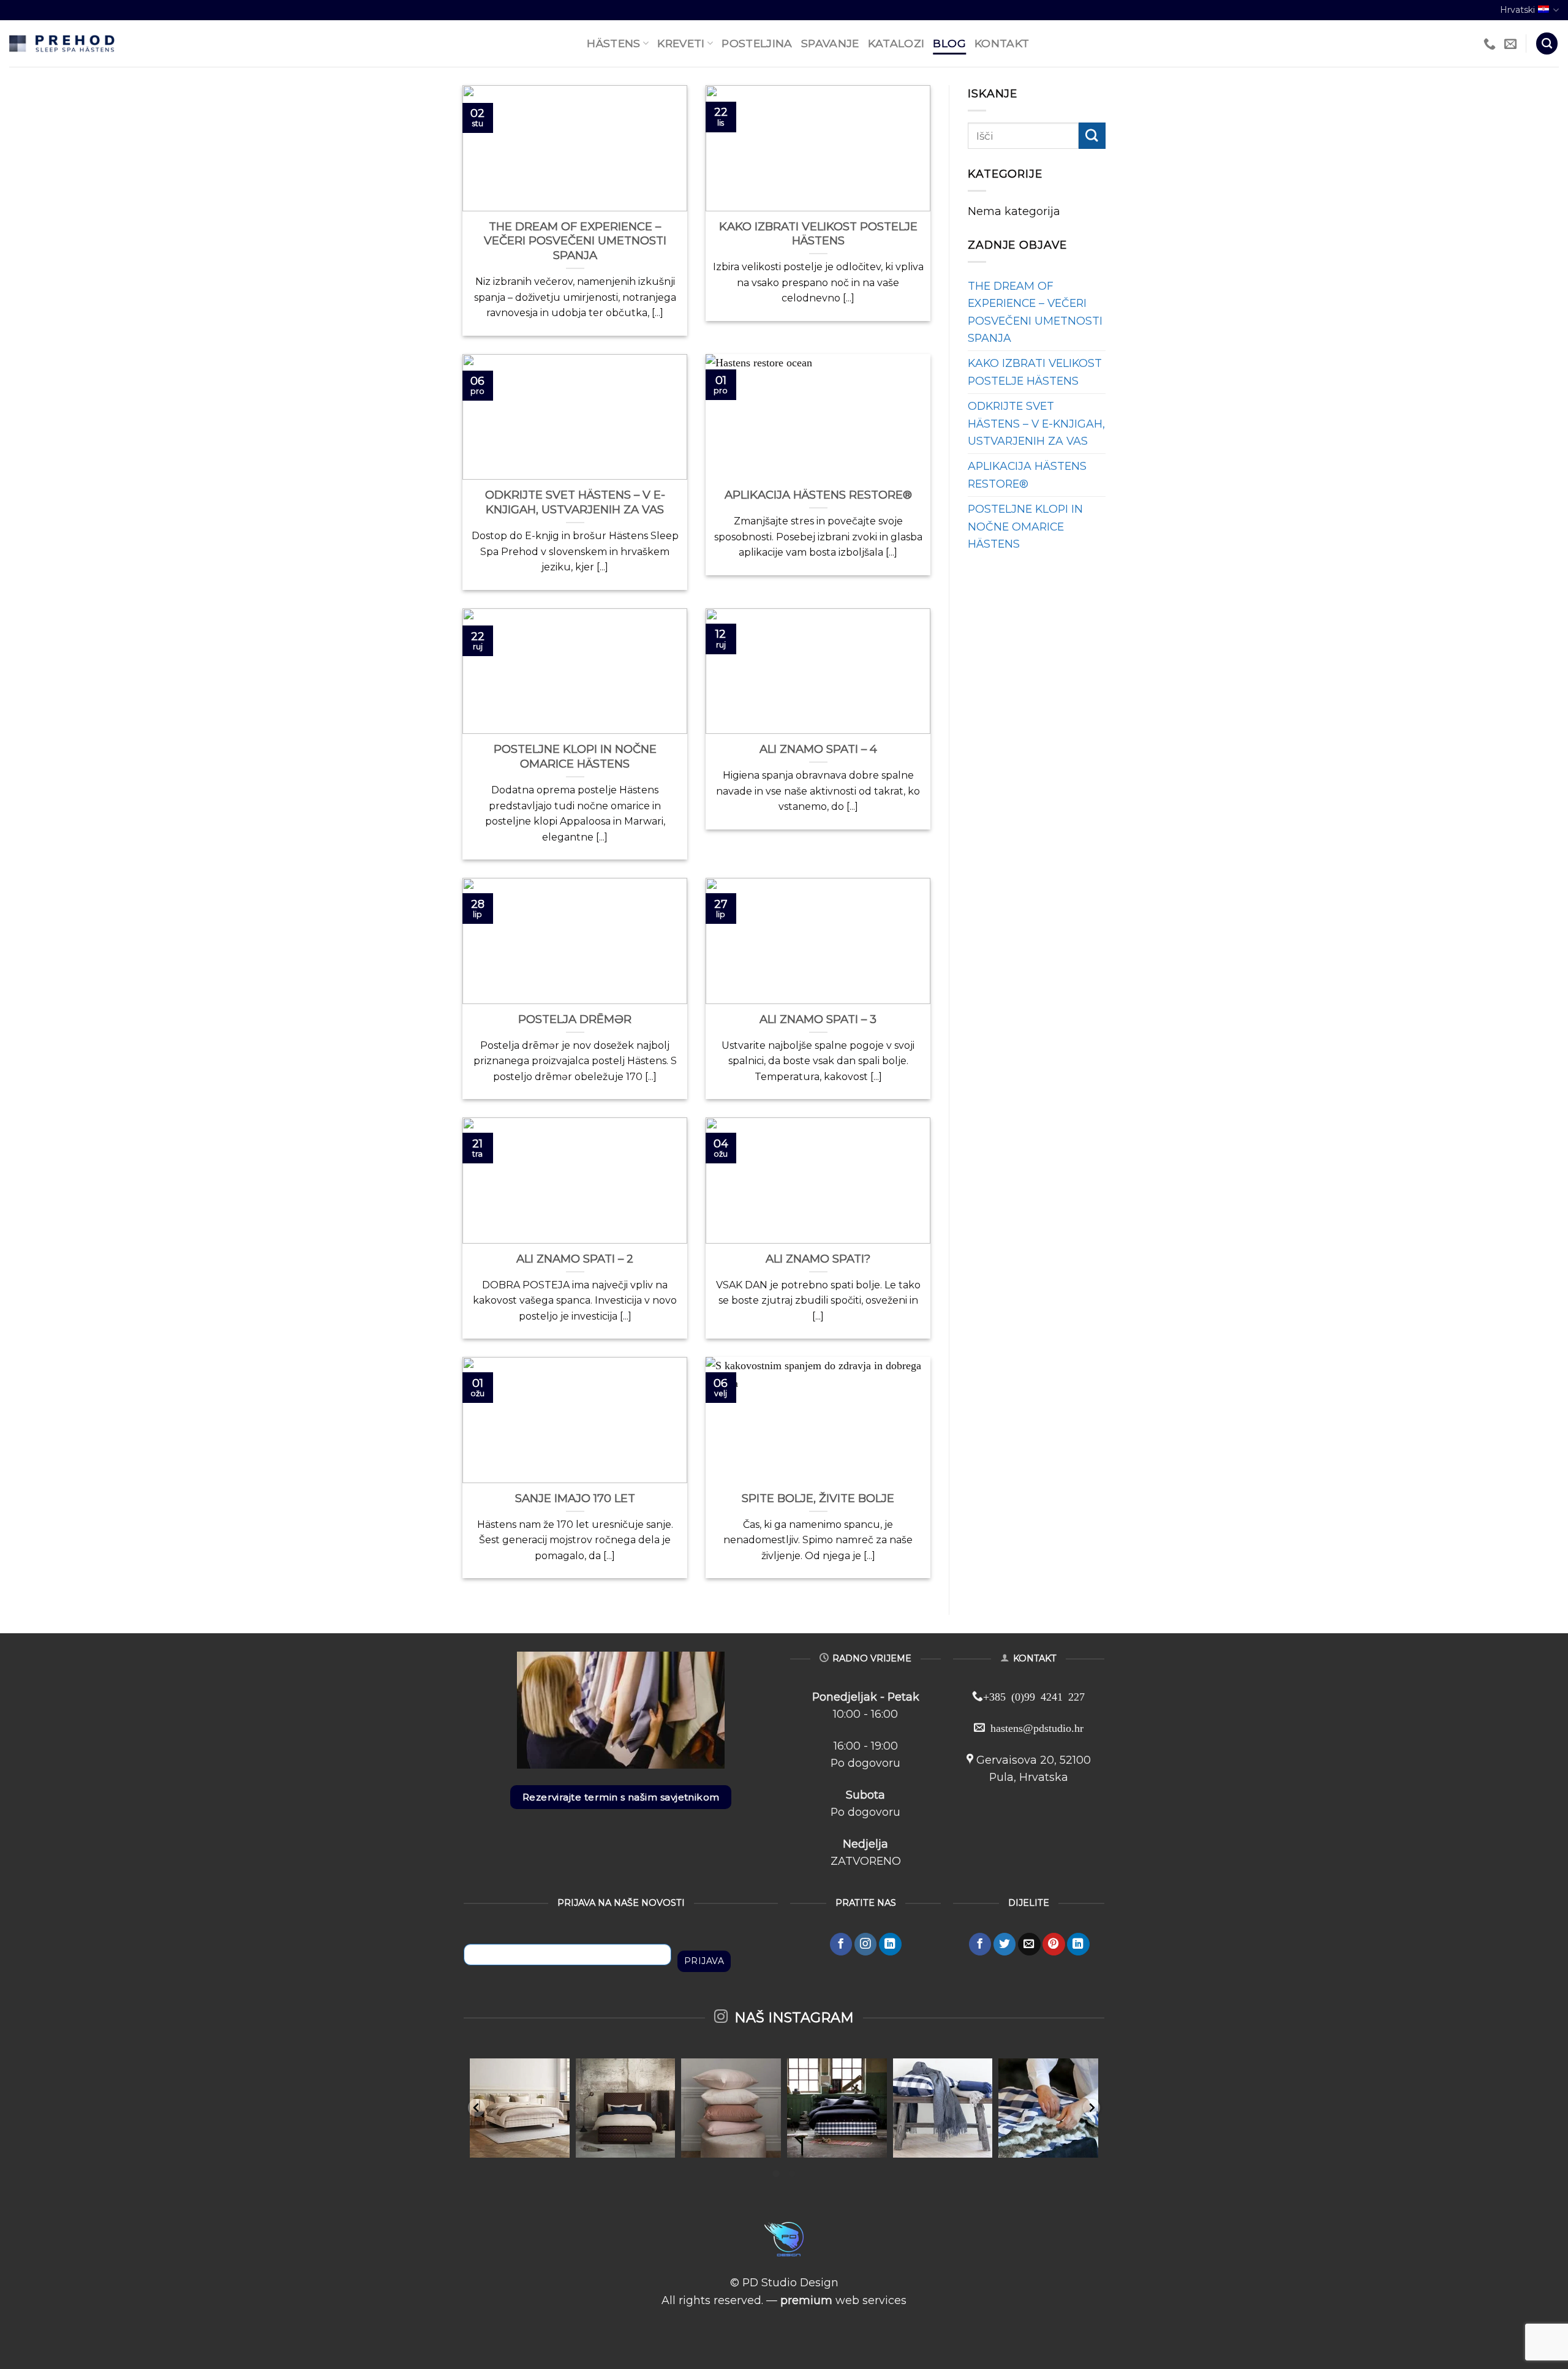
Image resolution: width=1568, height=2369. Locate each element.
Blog (949, 43)
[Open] (520, 2108)
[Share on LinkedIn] (1078, 1944)
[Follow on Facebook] (841, 1944)
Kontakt (1002, 43)
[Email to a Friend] (1029, 1944)
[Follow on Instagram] (866, 1944)
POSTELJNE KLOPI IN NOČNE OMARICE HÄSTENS (1025, 526)
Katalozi (896, 43)
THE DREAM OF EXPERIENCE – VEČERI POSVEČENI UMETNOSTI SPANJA (1035, 312)
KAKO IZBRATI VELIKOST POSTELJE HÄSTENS (1035, 372)
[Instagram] (558, 2146)
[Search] (1547, 43)
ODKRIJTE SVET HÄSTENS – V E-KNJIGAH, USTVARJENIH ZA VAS (1036, 423)
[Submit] (1092, 136)
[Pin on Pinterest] (1054, 1944)
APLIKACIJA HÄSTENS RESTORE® (1027, 474)
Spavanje (830, 43)
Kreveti (681, 43)
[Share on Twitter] (1005, 1944)
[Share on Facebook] (980, 1944)
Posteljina (757, 43)
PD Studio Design (790, 2282)
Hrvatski (1517, 10)
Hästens (613, 43)
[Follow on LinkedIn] (890, 1944)
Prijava (704, 1961)
